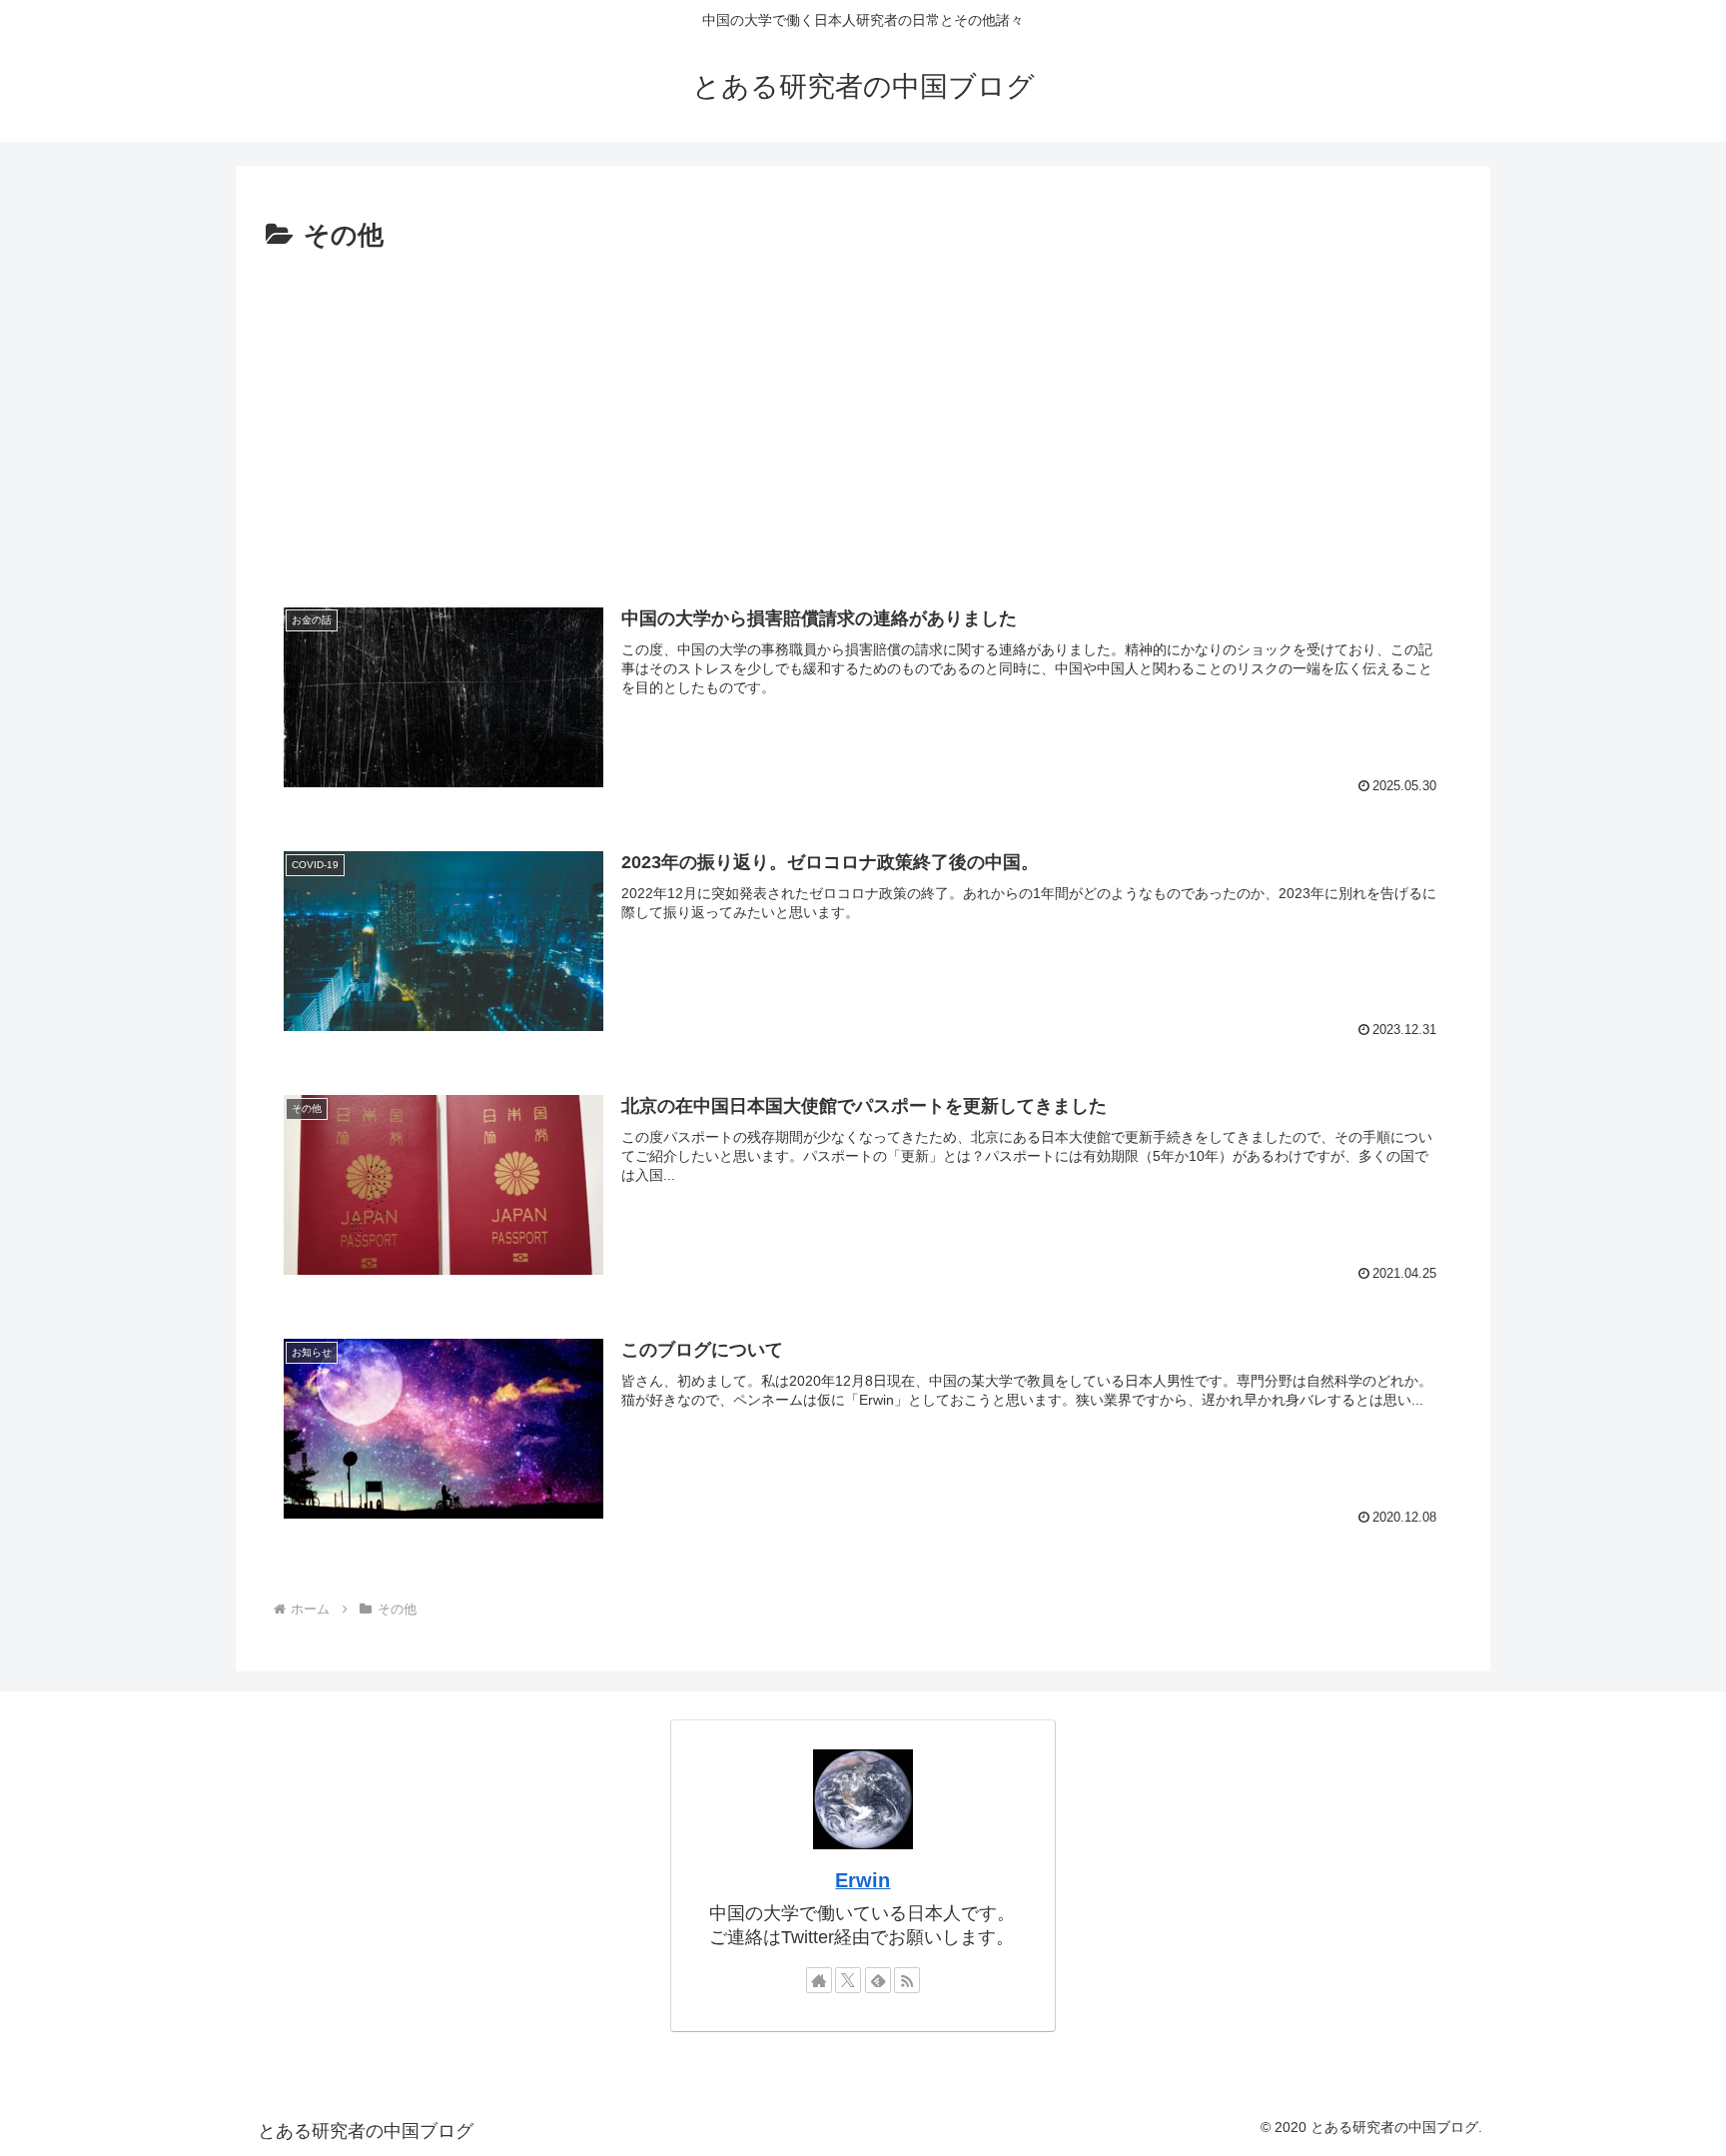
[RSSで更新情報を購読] (907, 1980)
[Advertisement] (863, 419)
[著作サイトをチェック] (819, 1980)
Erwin (863, 1880)
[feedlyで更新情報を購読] (878, 1980)
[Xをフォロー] (848, 1980)
